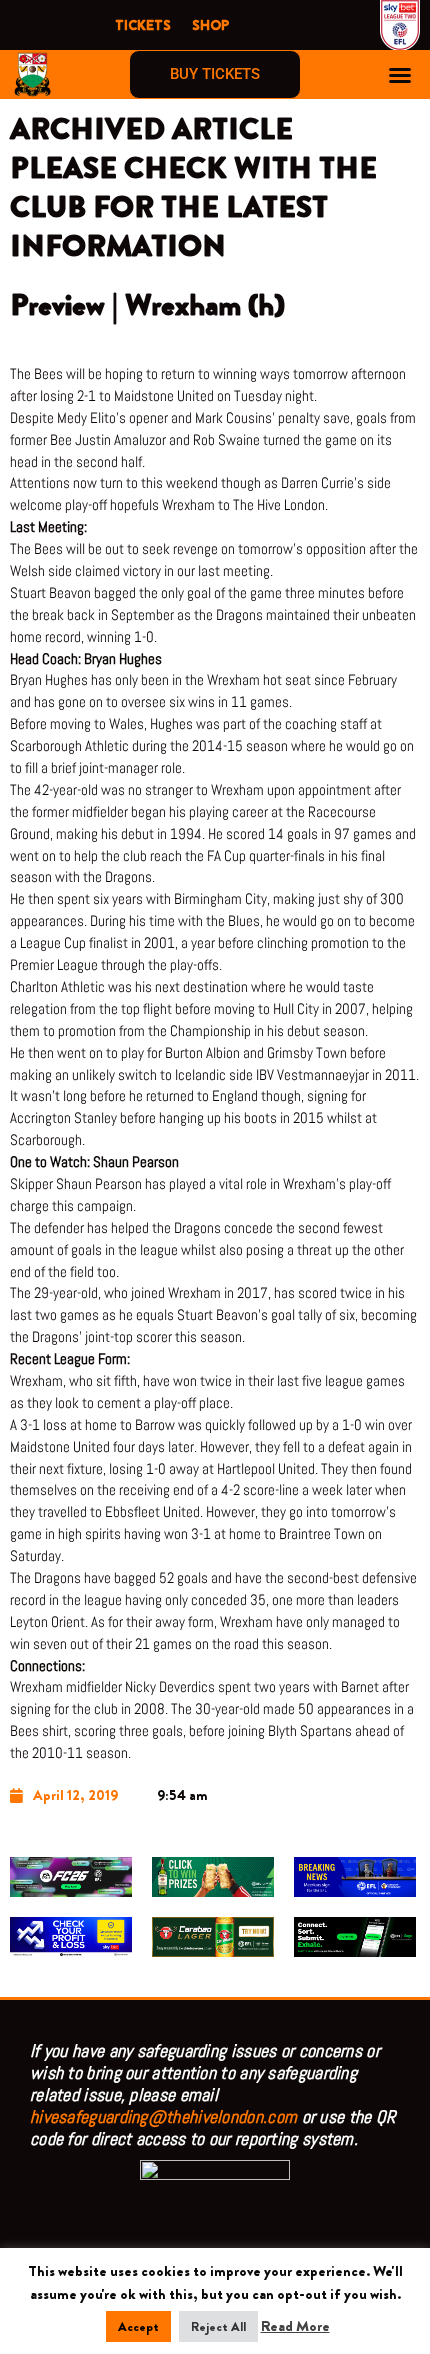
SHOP (210, 25)
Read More (295, 2326)
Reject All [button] (218, 2326)
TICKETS (143, 25)
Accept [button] (138, 2326)
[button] (400, 75)
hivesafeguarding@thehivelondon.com (163, 2116)
